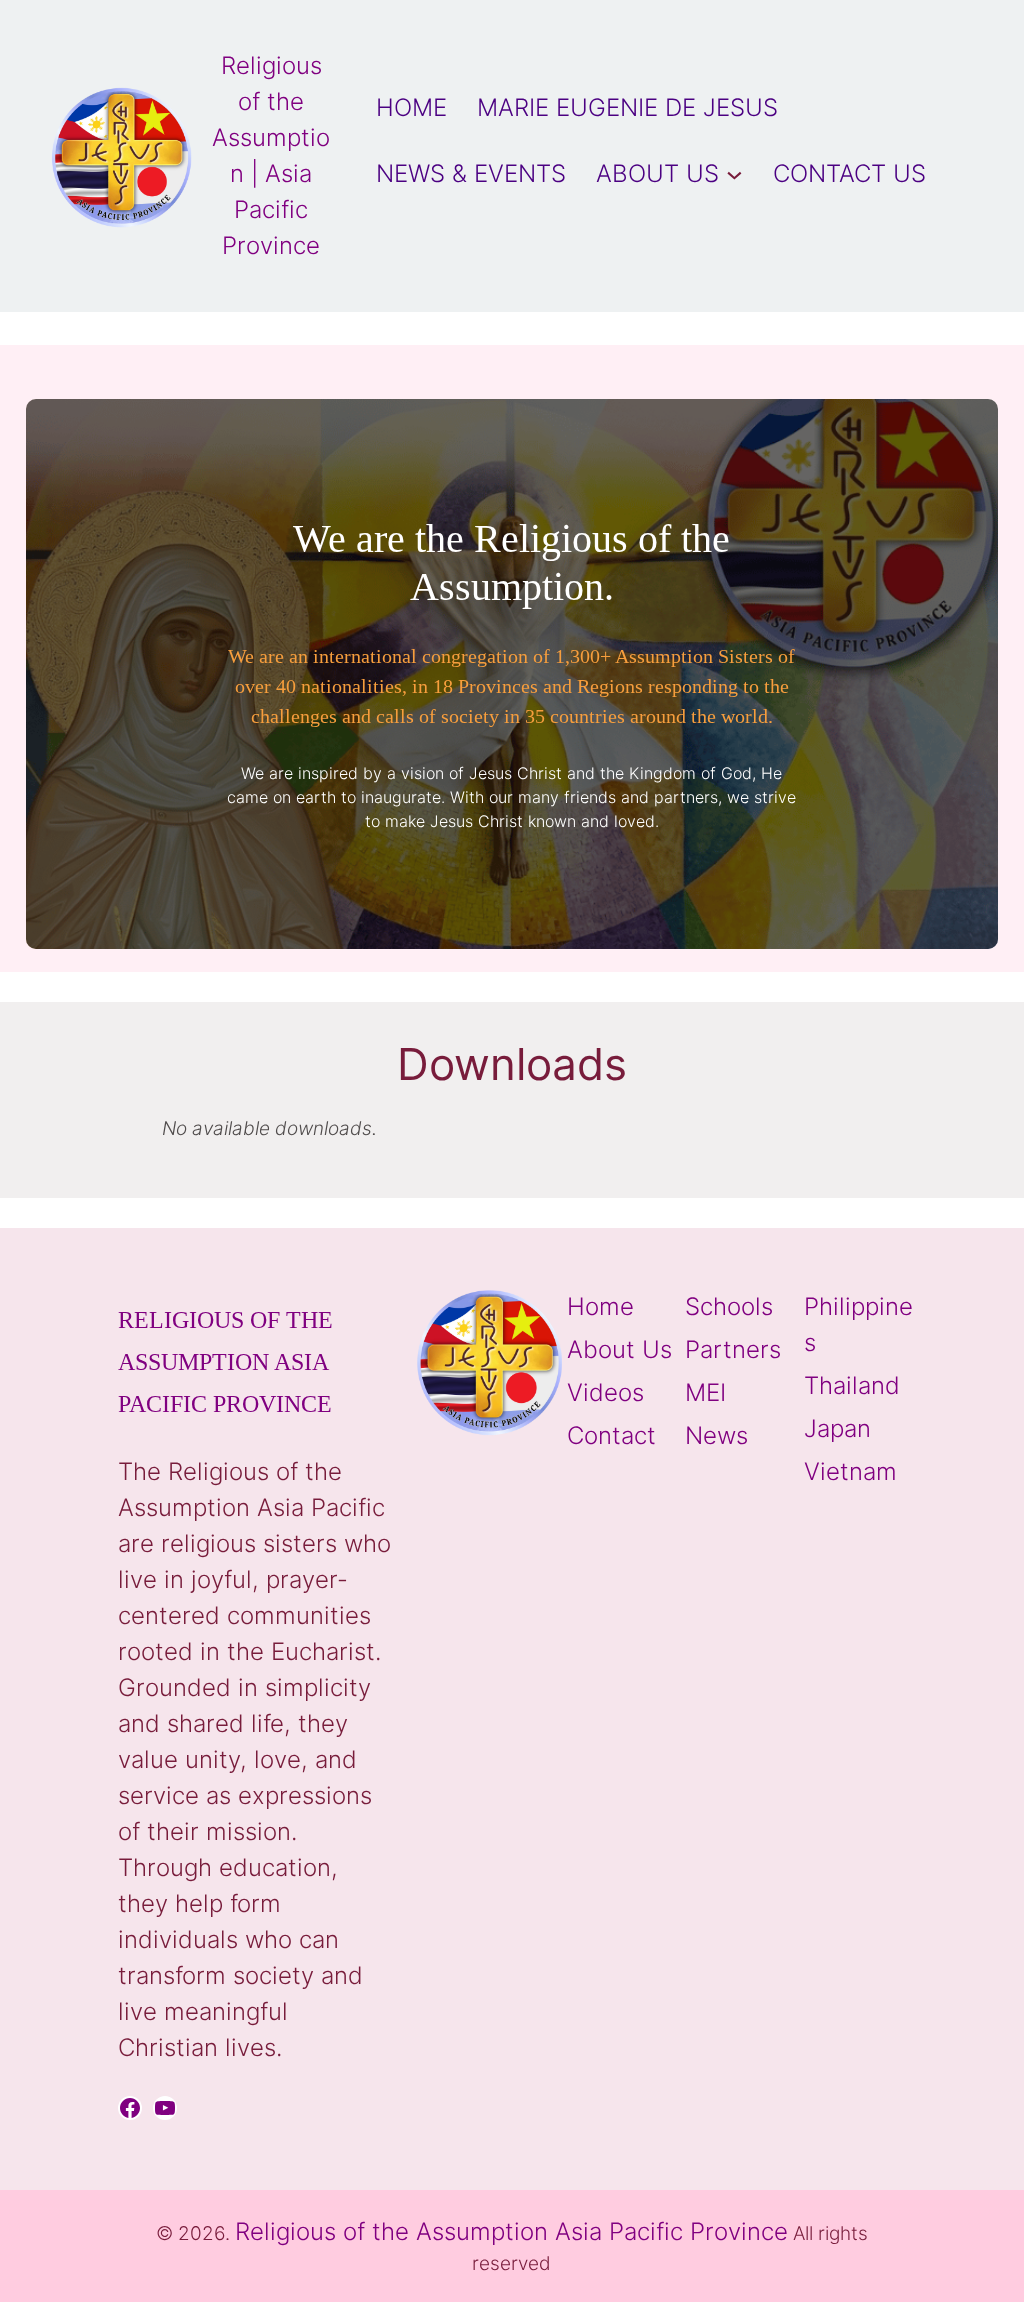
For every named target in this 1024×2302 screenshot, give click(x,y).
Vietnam (850, 1471)
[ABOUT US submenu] (734, 173)
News (716, 1435)
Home (600, 1306)
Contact (611, 1435)
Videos (605, 1392)
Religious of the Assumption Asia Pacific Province (225, 1362)
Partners (733, 1349)
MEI (705, 1392)
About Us (619, 1349)
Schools (729, 1306)
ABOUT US (657, 173)
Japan (837, 1428)
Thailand (852, 1385)
